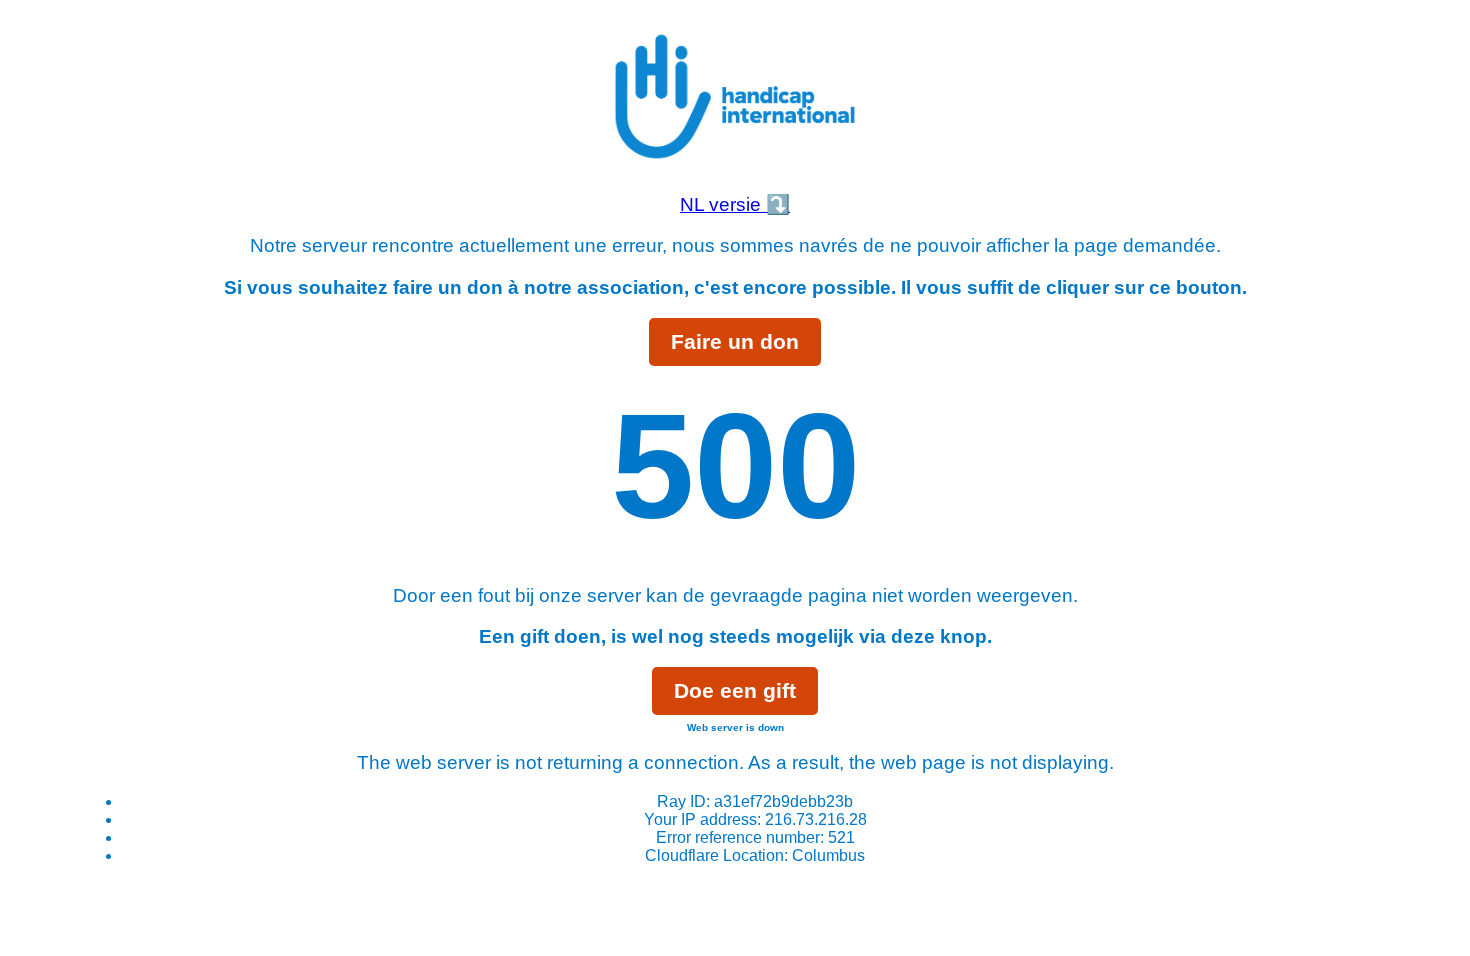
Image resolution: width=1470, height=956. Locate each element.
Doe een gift (735, 690)
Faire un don (735, 341)
